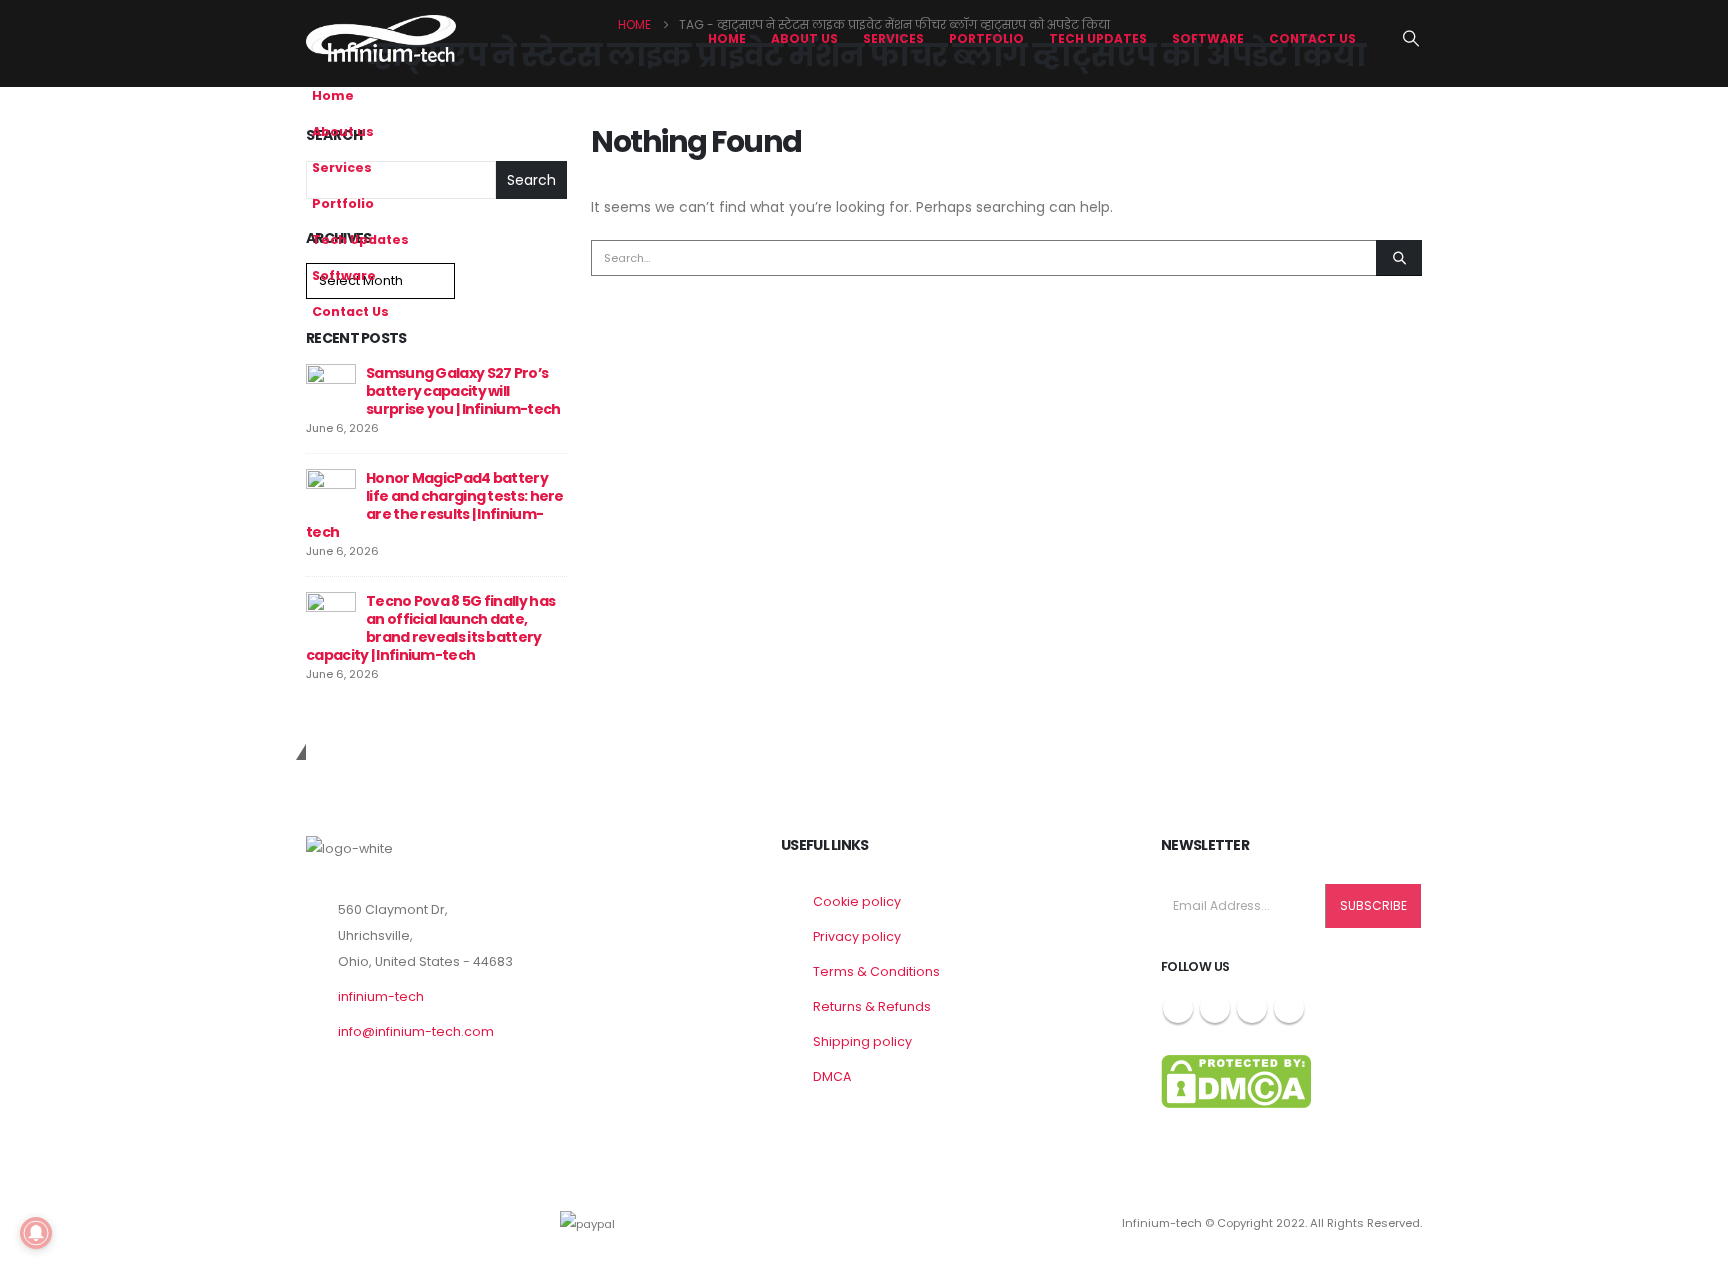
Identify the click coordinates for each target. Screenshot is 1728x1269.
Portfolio (986, 38)
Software (1208, 38)
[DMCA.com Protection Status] (1236, 1080)
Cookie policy (857, 901)
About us (804, 38)
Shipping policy (862, 1041)
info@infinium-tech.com (416, 1031)
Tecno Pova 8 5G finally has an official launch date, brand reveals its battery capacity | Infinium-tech (430, 628)
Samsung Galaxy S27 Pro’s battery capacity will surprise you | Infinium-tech (463, 391)
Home (727, 38)
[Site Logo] (381, 38)
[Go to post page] (331, 388)
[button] (1411, 39)
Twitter (1215, 1008)
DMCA (832, 1076)
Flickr (1289, 1008)
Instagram (1252, 1008)
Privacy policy (857, 936)
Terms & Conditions (876, 971)
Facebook (1178, 1008)
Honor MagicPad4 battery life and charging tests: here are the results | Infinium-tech (435, 505)
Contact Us (1312, 38)
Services (893, 38)
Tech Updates (1098, 38)
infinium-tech (381, 996)
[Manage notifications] (36, 1233)
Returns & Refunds (872, 1006)
